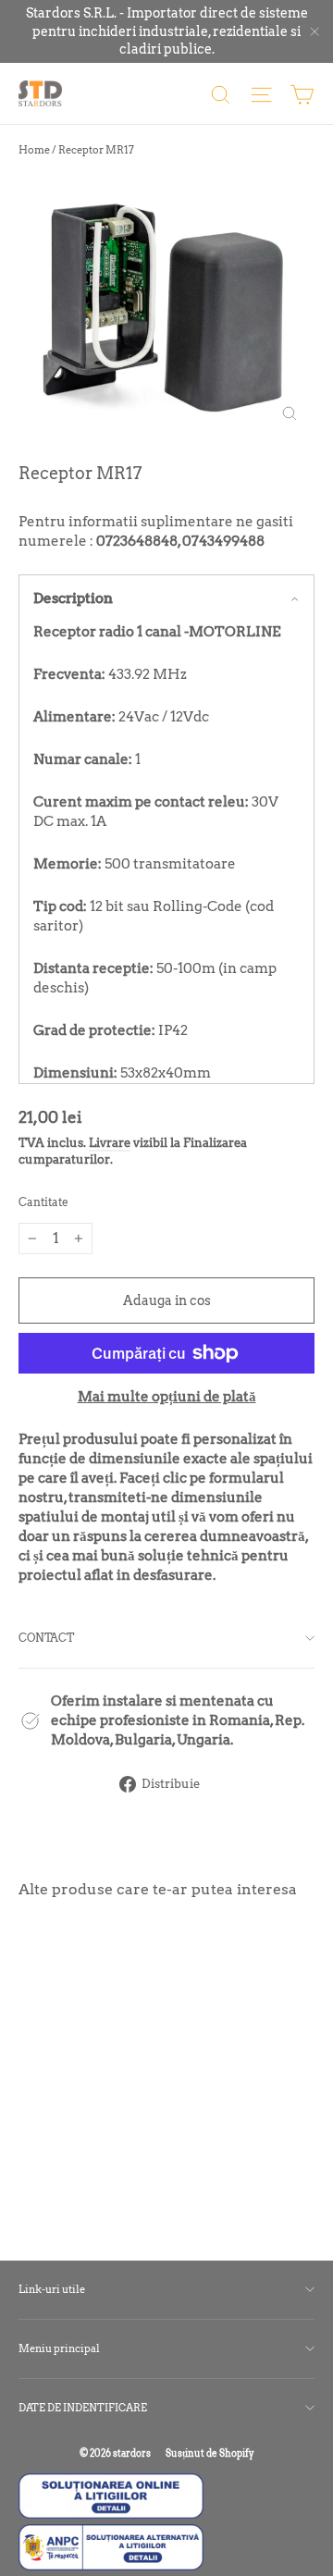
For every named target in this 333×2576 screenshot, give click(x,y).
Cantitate (43, 1202)
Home (34, 150)
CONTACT (46, 1638)
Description (73, 598)
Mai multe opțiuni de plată (167, 1397)
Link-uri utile (52, 2289)
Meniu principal (59, 2348)
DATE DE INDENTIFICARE (83, 2408)
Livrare (110, 1143)
